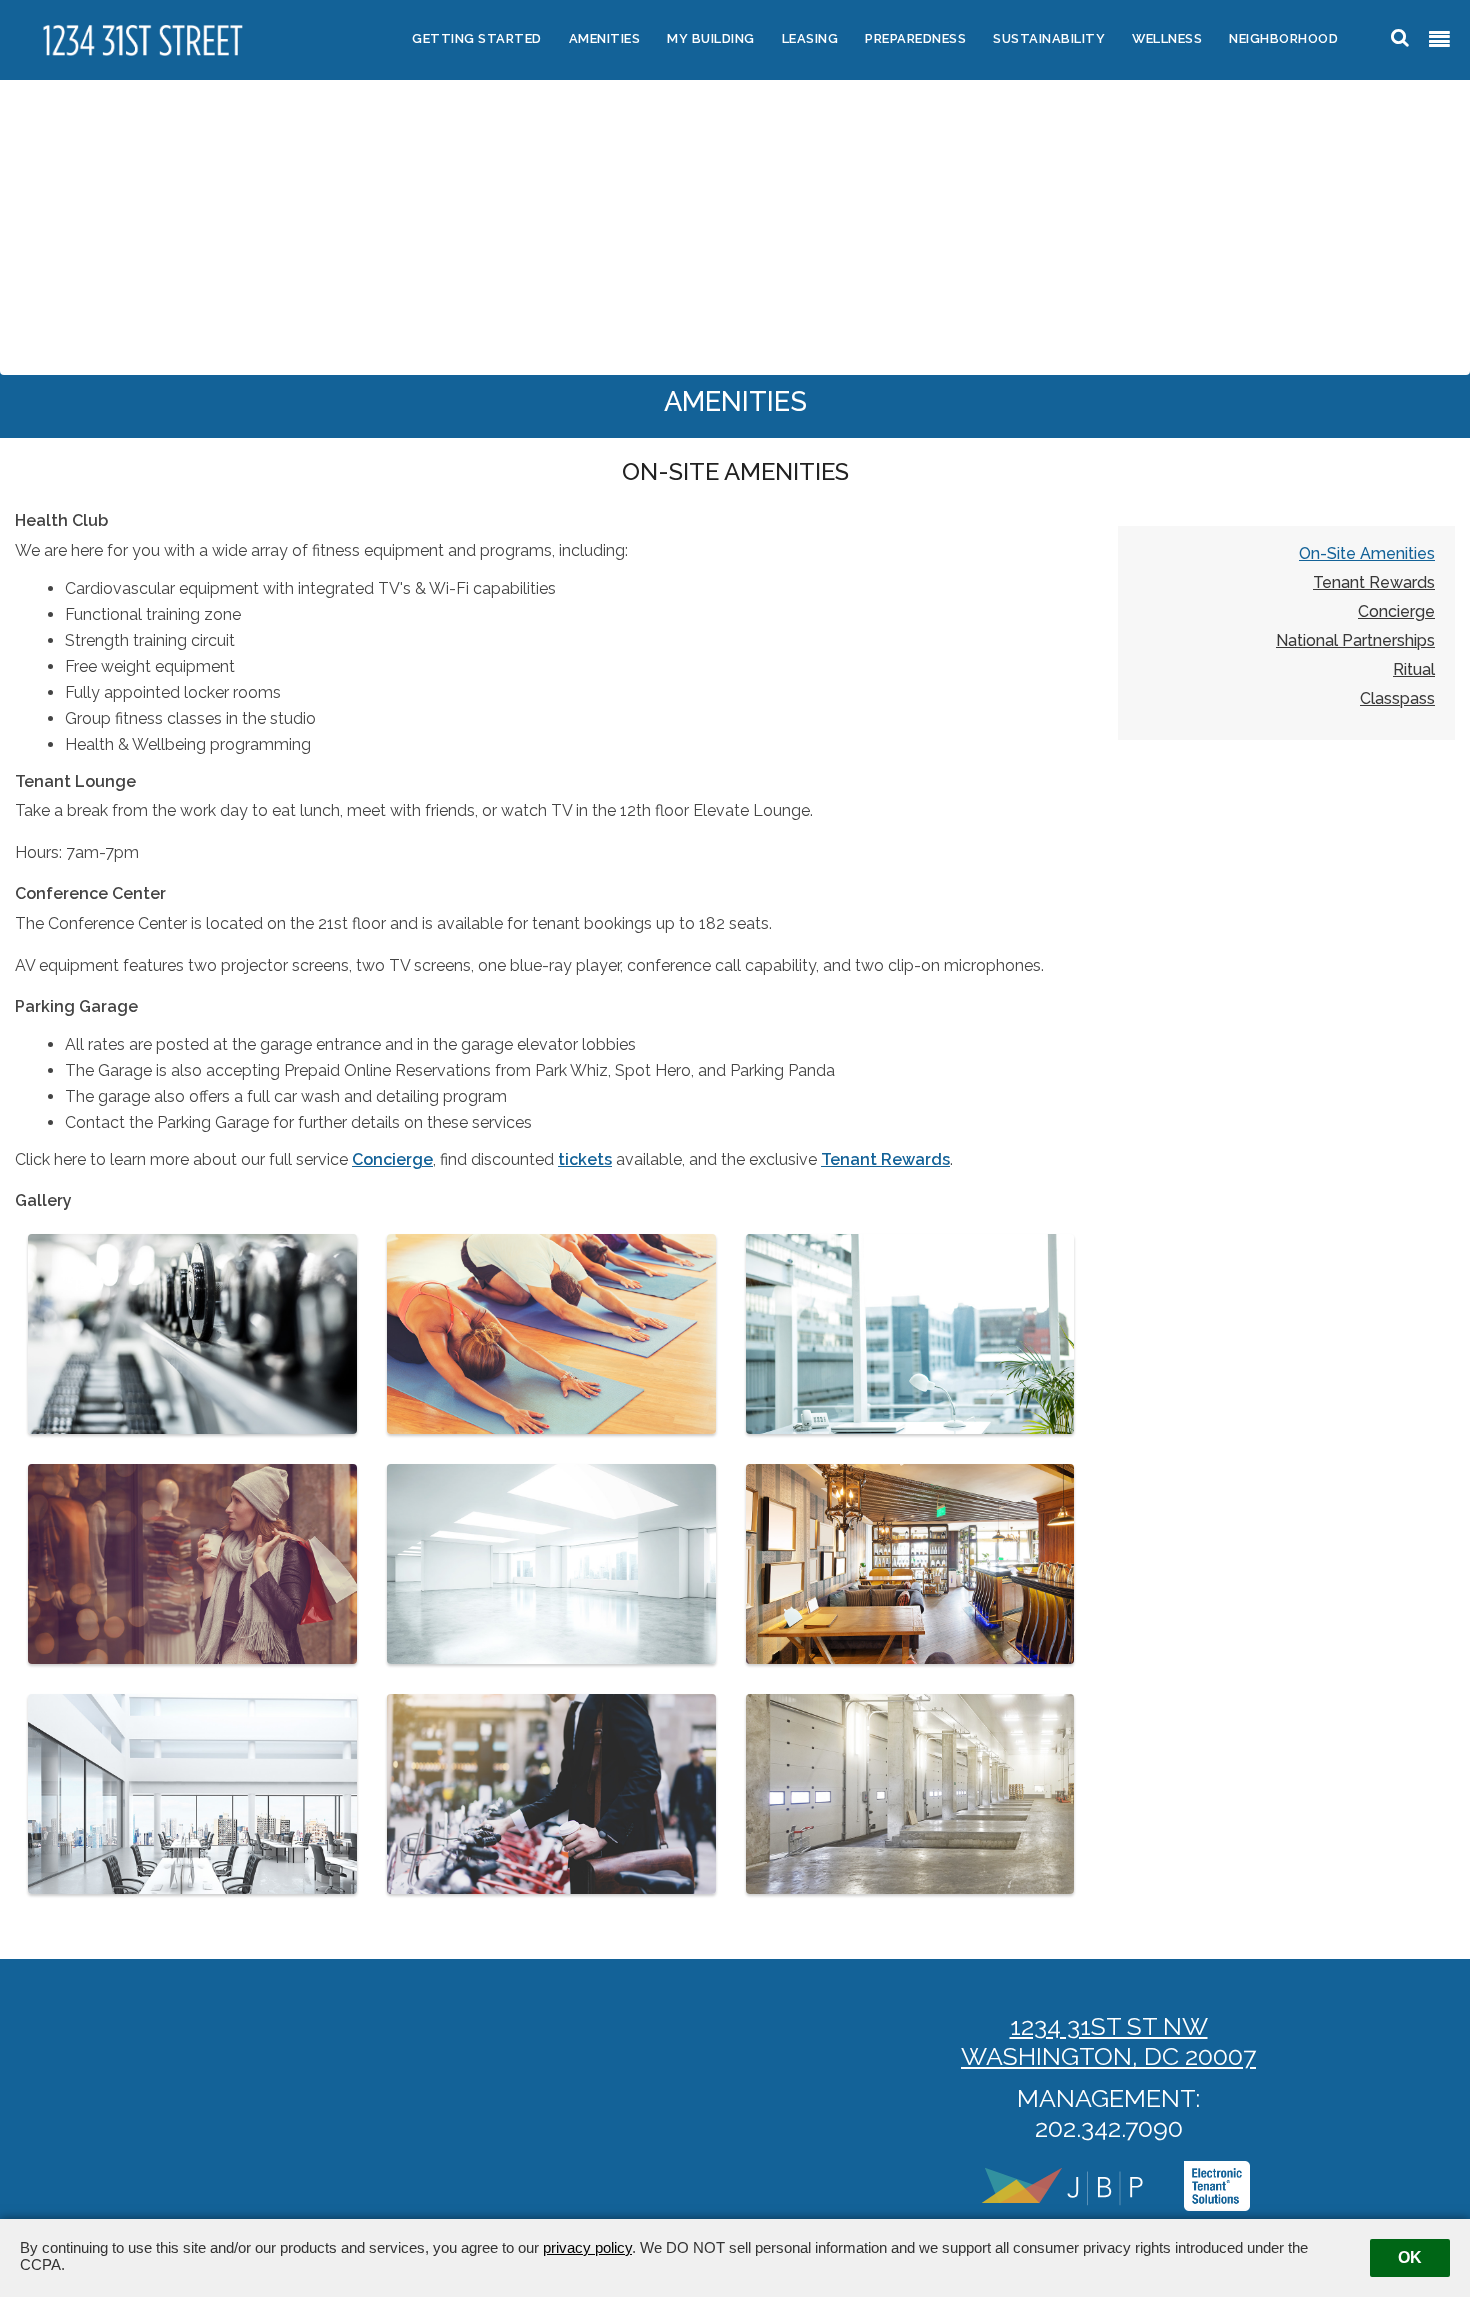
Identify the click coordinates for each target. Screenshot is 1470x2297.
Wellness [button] (1167, 38)
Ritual (1414, 670)
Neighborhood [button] (1283, 38)
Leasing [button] (810, 38)
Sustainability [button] (1049, 38)
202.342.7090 (1109, 2128)
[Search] (1400, 37)
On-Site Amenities (1367, 554)
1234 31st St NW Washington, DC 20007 (1108, 2041)
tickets (585, 1159)
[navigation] (1439, 40)
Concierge (392, 1159)
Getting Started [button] (477, 38)
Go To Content (89, 13)
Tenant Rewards (885, 1159)
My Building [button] (711, 38)
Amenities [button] (605, 38)
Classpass (1397, 699)
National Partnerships (1355, 641)
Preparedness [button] (915, 38)
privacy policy (587, 2247)
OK (1410, 2257)
